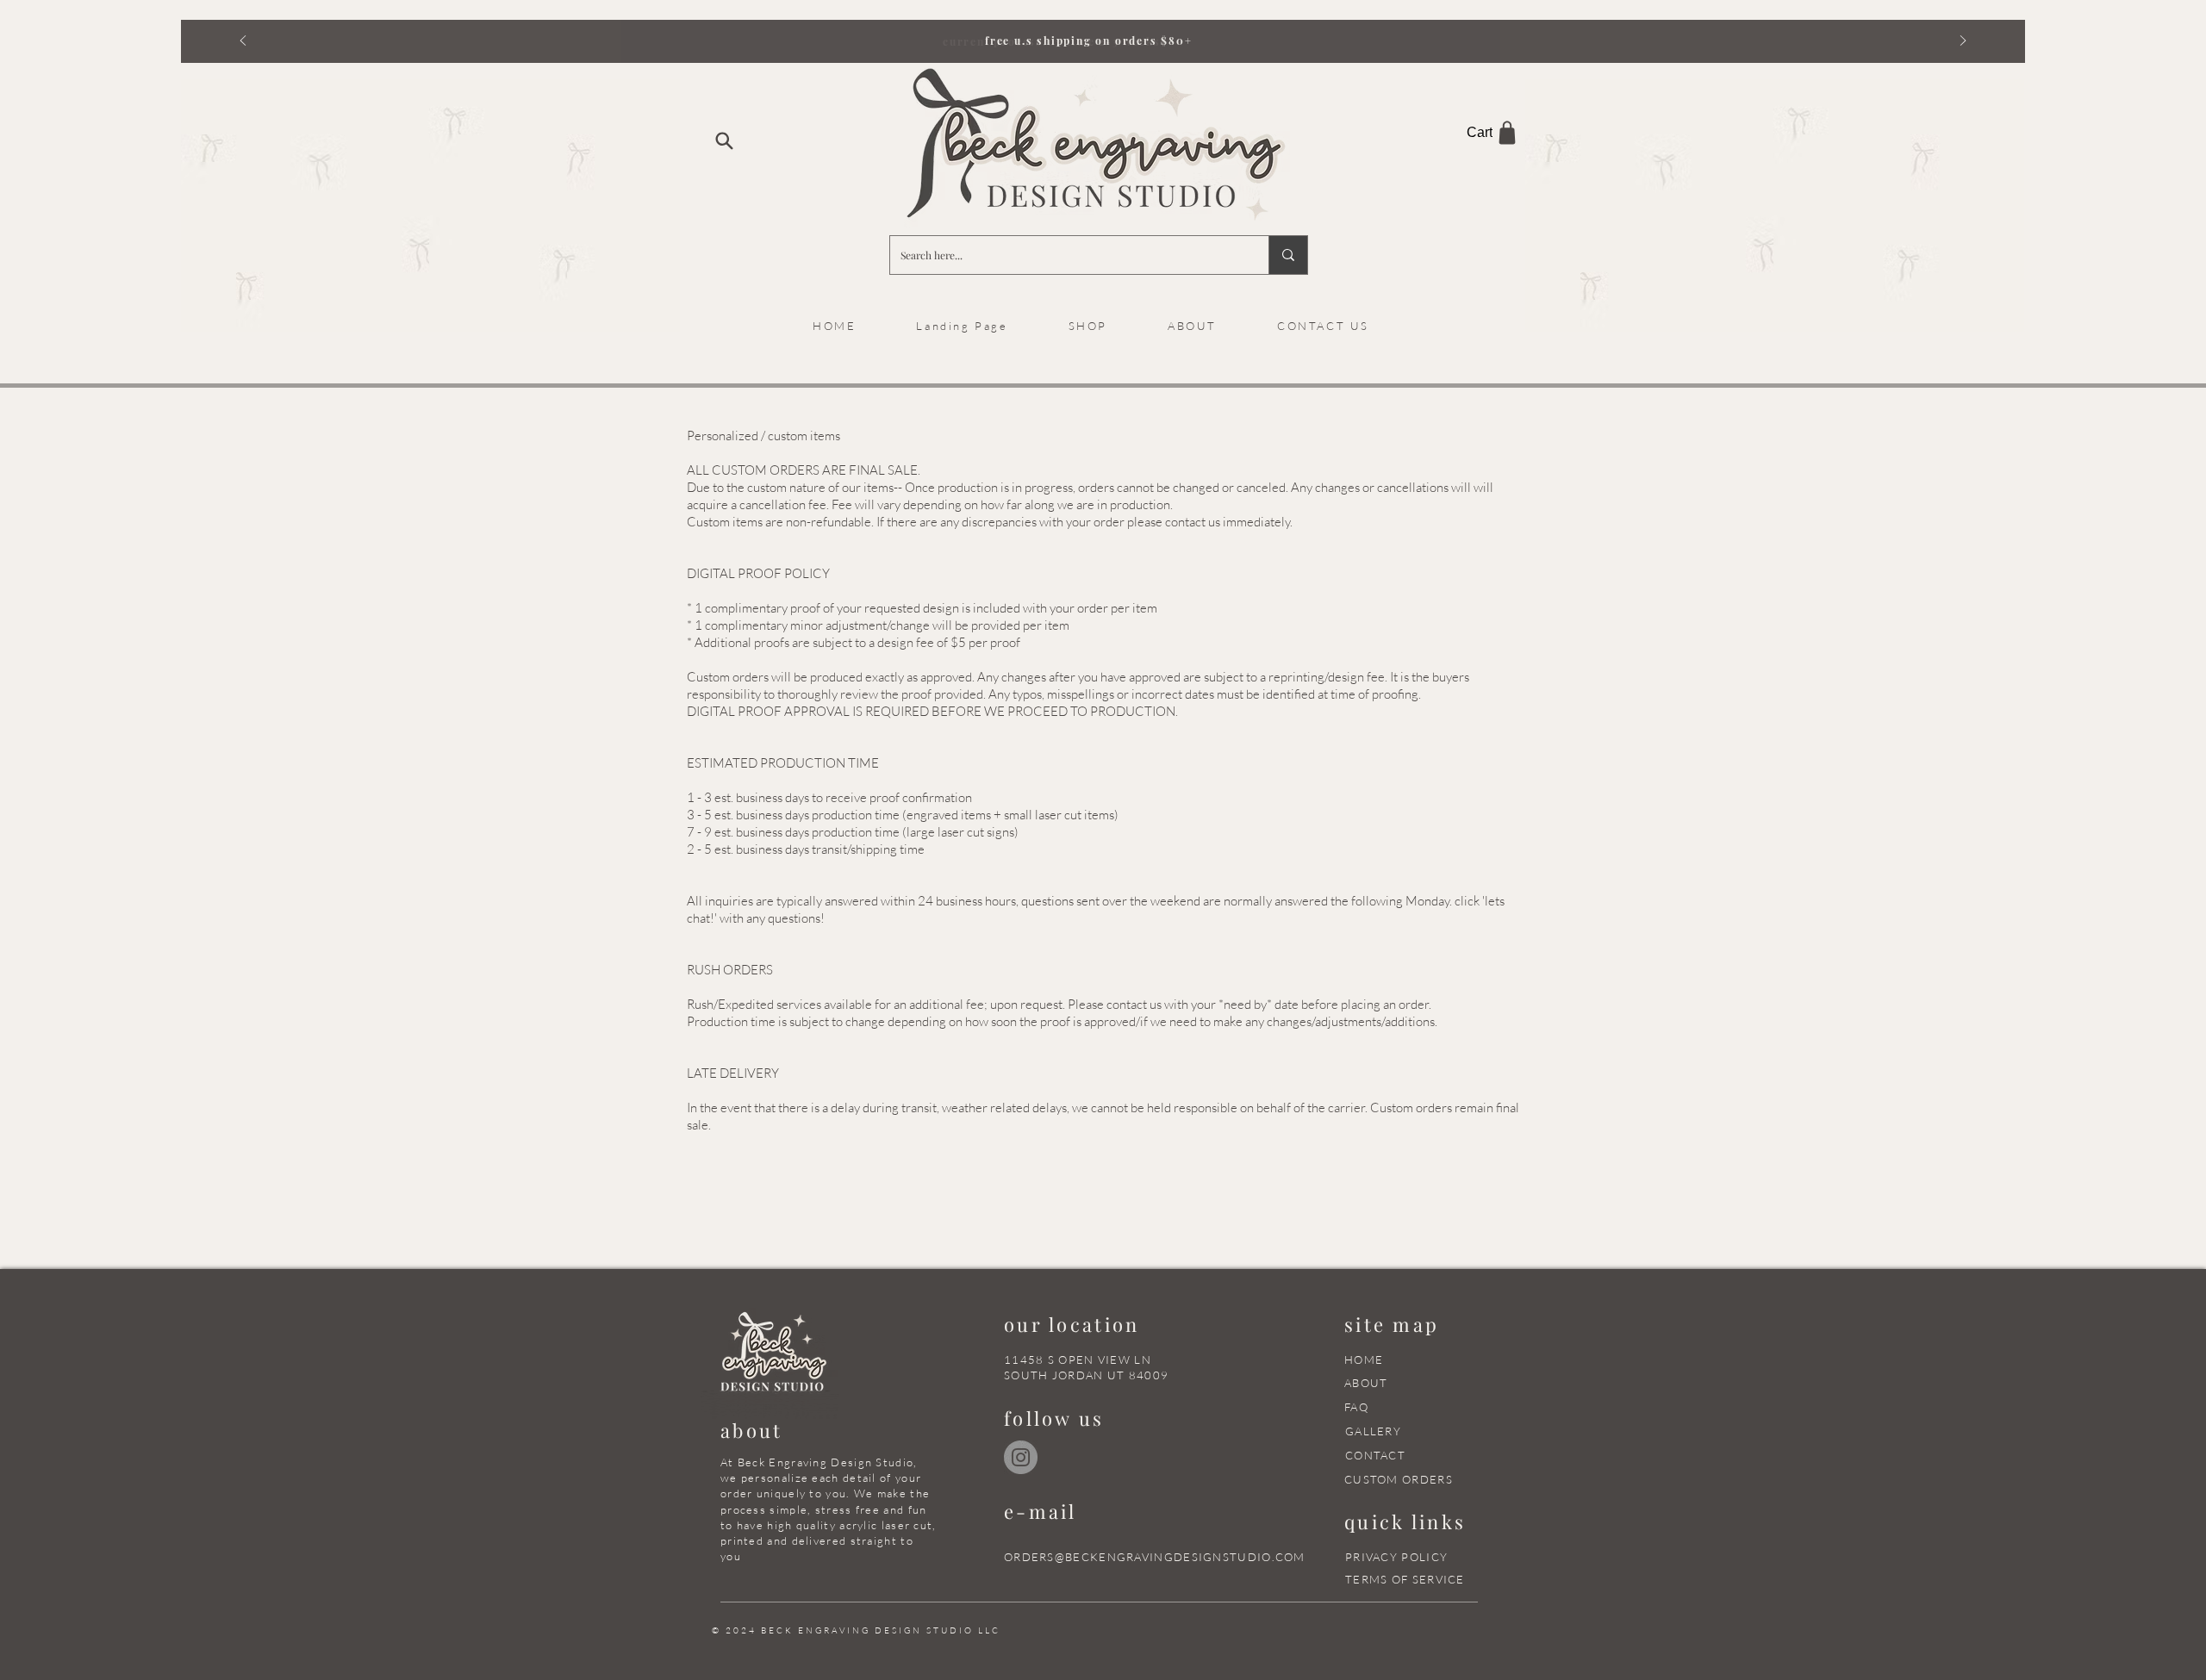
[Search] (724, 140)
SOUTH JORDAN (1054, 1375)
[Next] (1963, 42)
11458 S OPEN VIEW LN (1078, 1360)
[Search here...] (1288, 255)
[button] (1192, 326)
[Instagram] (1021, 1457)
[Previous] (243, 42)
